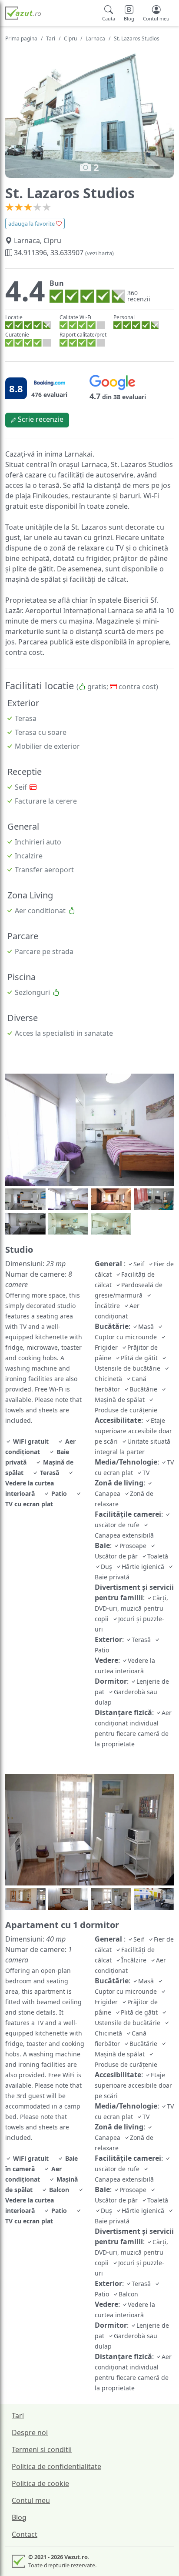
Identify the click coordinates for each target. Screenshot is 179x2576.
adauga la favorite (32, 224)
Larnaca (95, 38)
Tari (51, 38)
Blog (19, 2517)
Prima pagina (21, 38)
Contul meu (31, 2500)
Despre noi (30, 2433)
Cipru (70, 38)
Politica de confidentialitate (56, 2466)
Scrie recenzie (40, 419)
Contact (25, 2534)
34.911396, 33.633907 (63, 253)
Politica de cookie (40, 2483)
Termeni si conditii (42, 2449)
